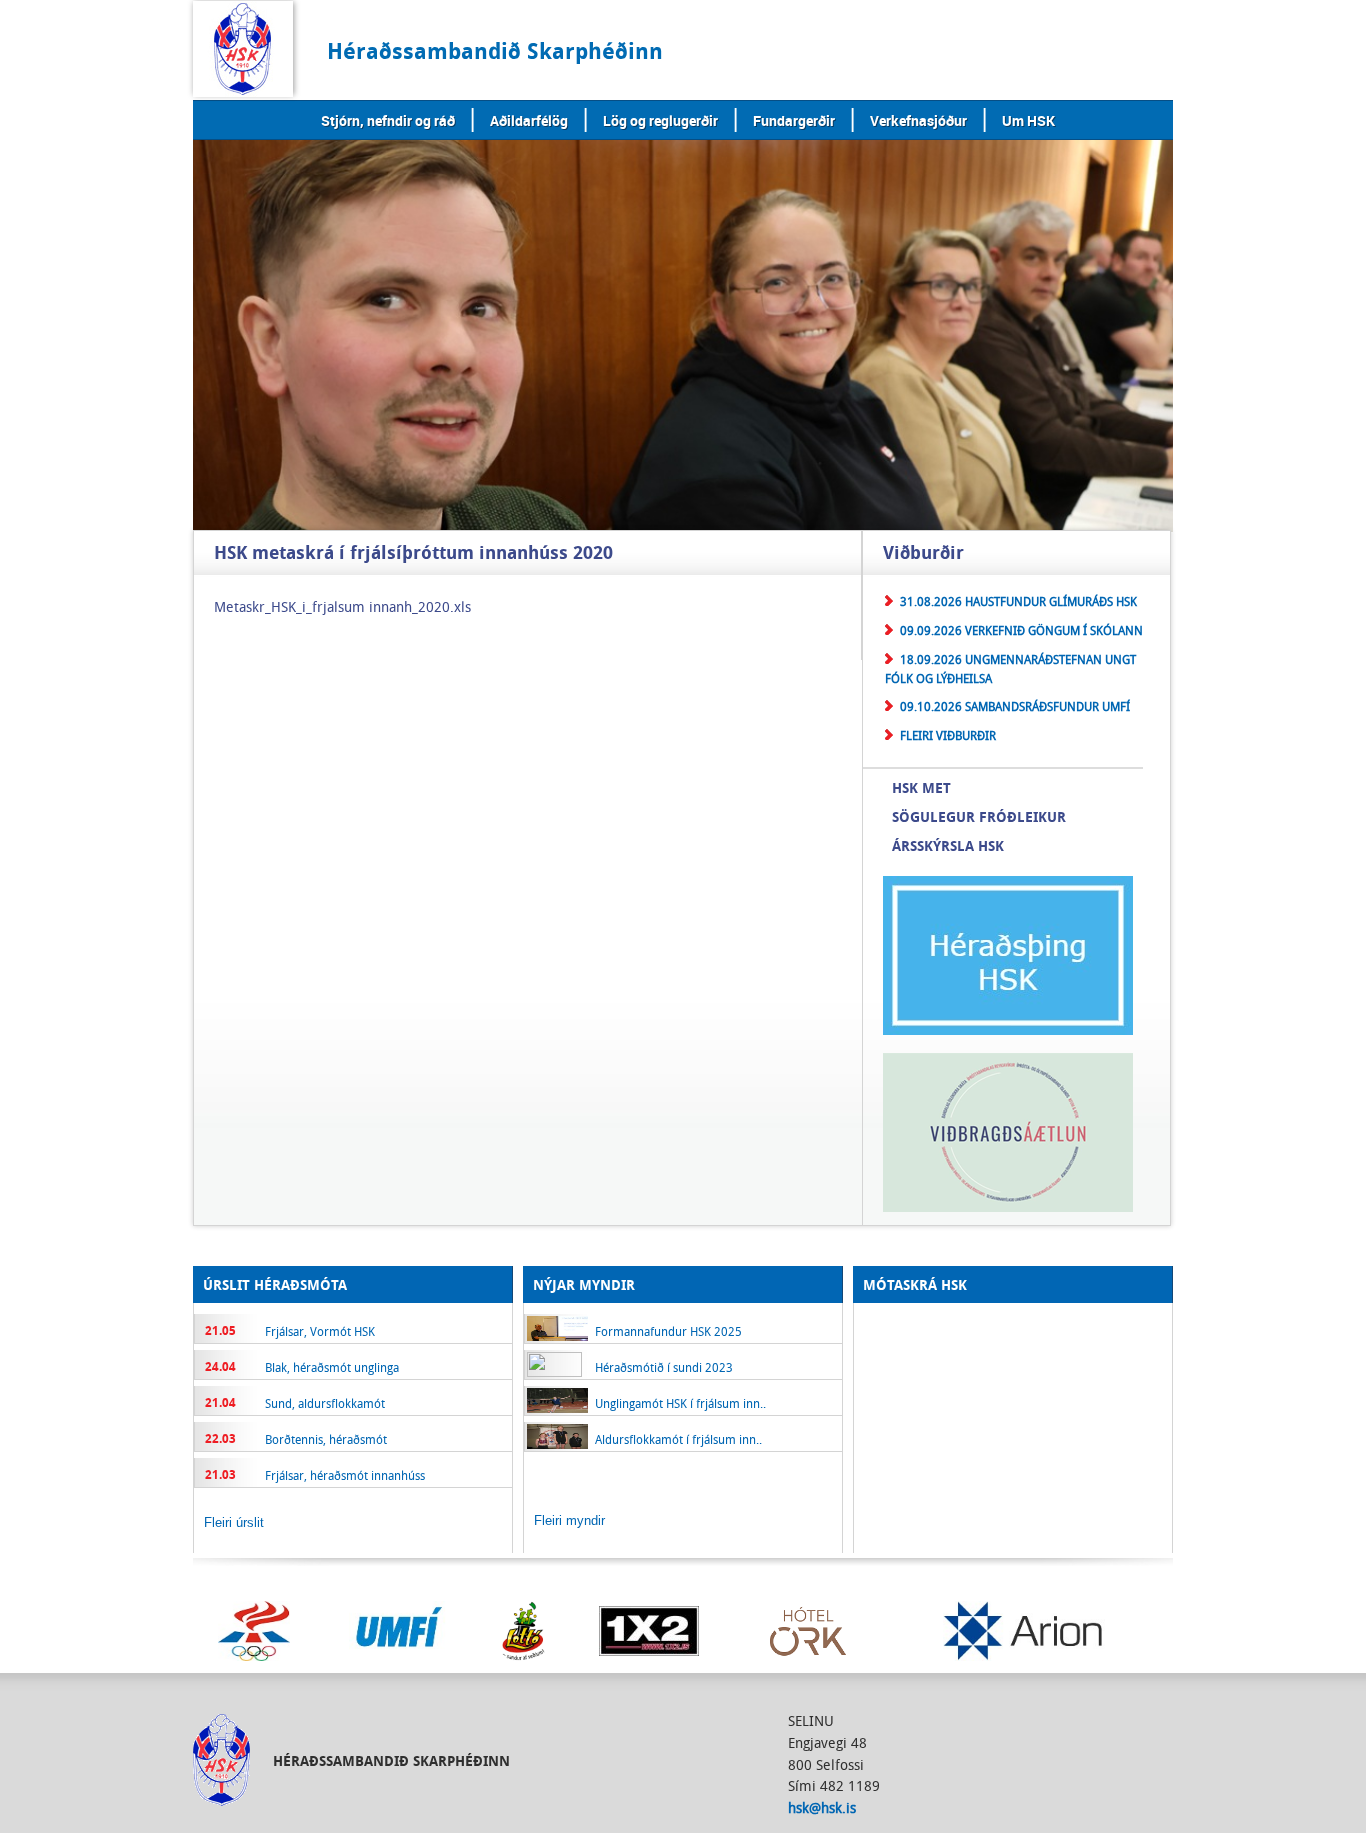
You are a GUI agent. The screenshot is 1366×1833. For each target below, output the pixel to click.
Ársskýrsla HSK (948, 845)
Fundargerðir (794, 120)
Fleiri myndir (569, 1520)
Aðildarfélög (529, 120)
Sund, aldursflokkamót (325, 1403)
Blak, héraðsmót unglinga (332, 1367)
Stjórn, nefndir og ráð (388, 120)
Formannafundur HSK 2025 (668, 1331)
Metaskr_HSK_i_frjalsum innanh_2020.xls (342, 606)
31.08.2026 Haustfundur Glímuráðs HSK (1018, 601)
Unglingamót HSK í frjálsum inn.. (680, 1403)
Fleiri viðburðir (948, 735)
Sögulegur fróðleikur (979, 816)
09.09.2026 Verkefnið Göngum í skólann (1021, 630)
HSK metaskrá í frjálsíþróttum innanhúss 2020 (413, 553)
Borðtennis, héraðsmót (326, 1439)
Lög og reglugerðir (660, 120)
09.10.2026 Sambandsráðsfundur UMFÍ (1015, 706)
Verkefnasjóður (918, 120)
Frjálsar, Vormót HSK (320, 1331)
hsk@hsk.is (822, 1807)
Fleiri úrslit (234, 1522)
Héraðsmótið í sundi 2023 (664, 1367)
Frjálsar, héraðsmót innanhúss (345, 1475)
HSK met (921, 787)
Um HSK (1028, 120)
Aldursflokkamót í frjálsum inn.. (678, 1439)
